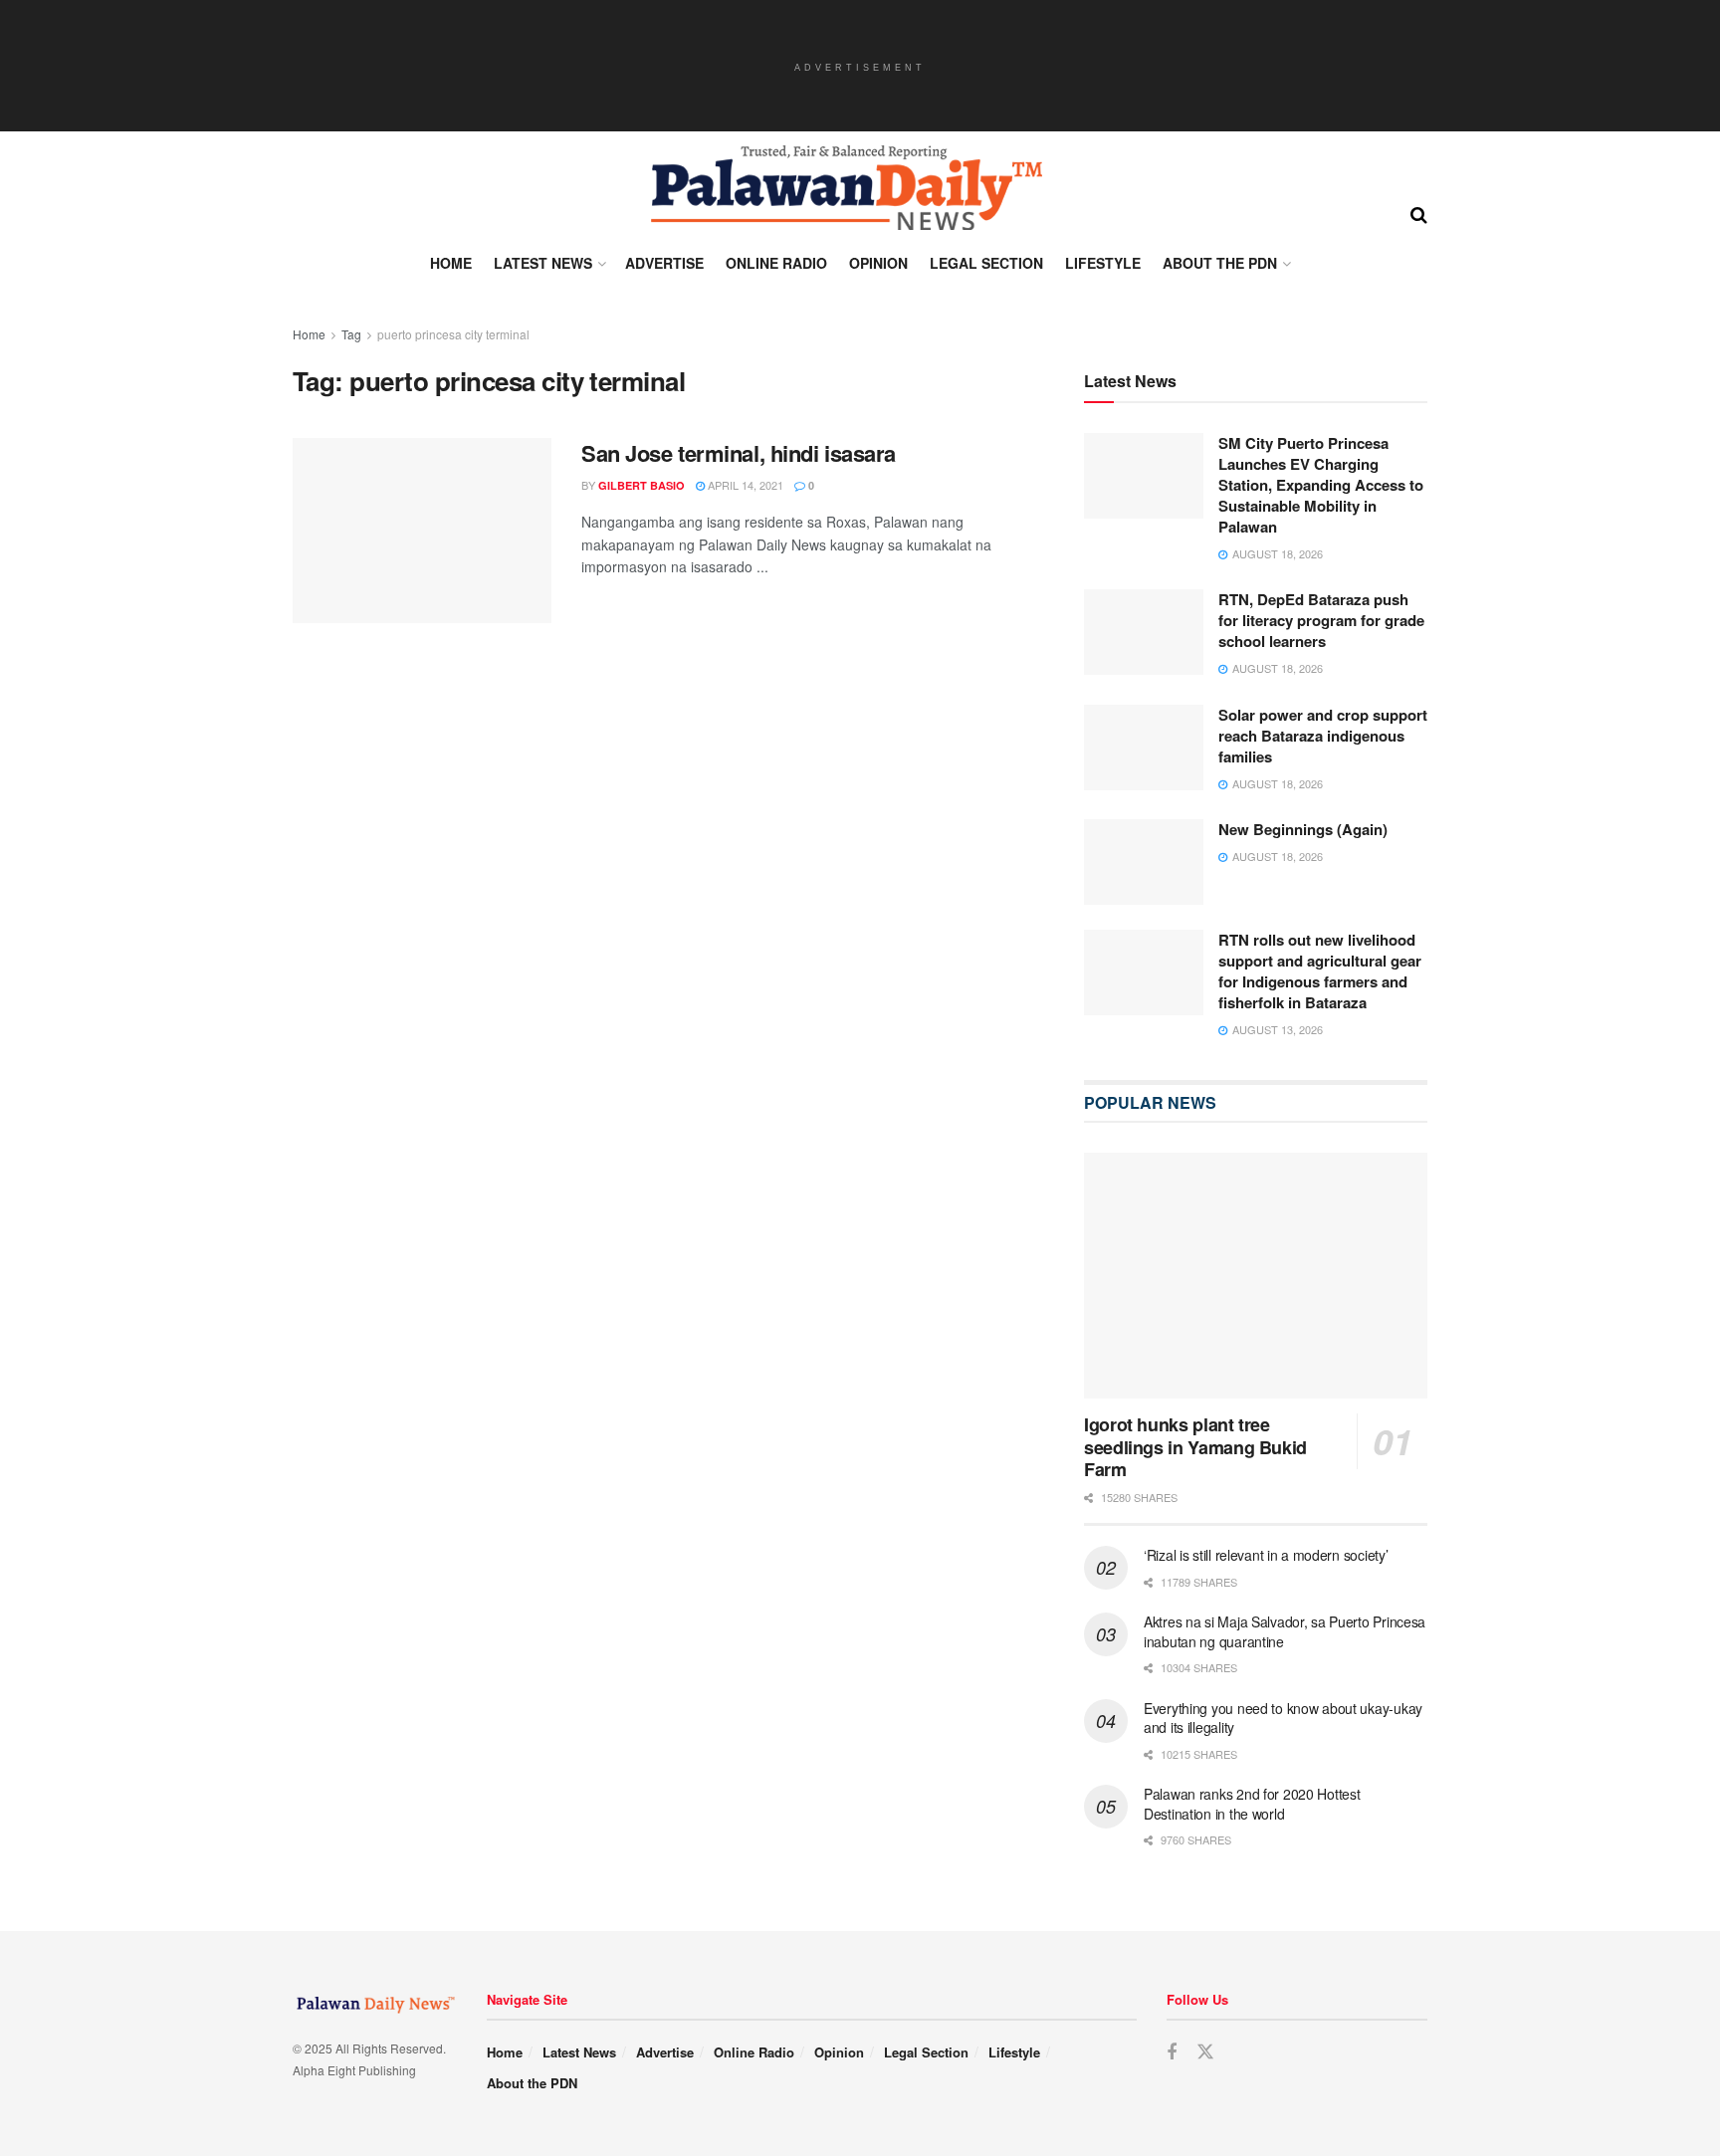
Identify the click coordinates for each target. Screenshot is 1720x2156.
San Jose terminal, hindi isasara (739, 453)
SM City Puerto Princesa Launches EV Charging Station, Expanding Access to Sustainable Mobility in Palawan (1321, 486)
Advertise (664, 263)
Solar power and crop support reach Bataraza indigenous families (1323, 737)
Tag (351, 334)
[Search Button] (1419, 213)
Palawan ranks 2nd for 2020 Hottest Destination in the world (1252, 1805)
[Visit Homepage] (845, 188)
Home (451, 263)
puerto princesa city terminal (453, 334)
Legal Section (986, 263)
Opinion (878, 263)
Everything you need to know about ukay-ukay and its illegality (1283, 1719)
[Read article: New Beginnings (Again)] (1144, 863)
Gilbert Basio (642, 485)
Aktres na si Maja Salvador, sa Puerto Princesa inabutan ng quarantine (1285, 1632)
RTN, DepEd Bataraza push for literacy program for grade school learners (1321, 621)
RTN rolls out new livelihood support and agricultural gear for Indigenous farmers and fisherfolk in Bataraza (1320, 972)
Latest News (543, 263)
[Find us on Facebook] (1172, 2054)
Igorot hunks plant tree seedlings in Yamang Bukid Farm (1195, 1448)
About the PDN (1220, 263)
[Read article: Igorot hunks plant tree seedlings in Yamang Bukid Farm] (1256, 1277)
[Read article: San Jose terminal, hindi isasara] (422, 531)
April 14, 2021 (744, 485)
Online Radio (776, 263)
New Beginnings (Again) (1303, 830)
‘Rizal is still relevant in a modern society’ (1266, 1556)
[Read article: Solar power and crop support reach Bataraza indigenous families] (1144, 749)
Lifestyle (1103, 263)
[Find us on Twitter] (1205, 2054)
